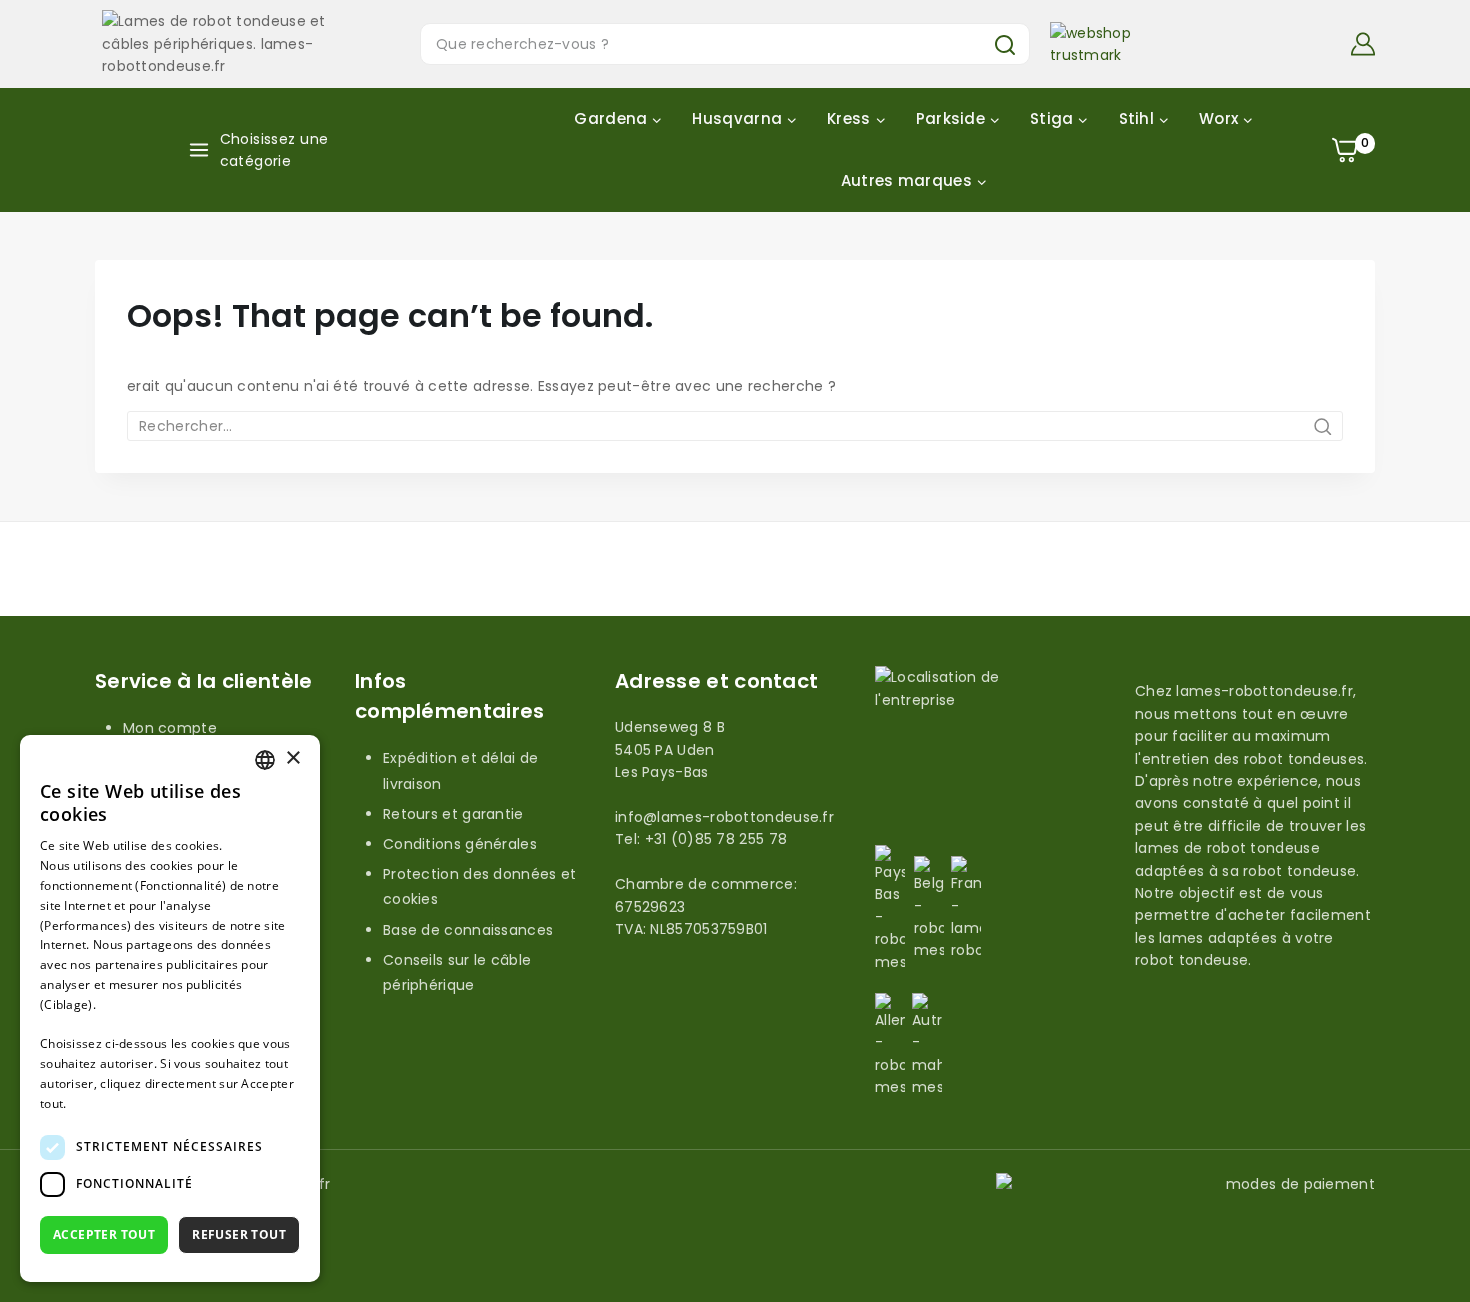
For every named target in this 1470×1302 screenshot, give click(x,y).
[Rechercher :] (735, 426)
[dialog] (170, 1008)
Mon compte (170, 728)
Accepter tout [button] (104, 1234)
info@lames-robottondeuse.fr (724, 817)
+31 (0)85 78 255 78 (716, 839)
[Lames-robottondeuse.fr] (222, 43)
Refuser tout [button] (239, 1234)
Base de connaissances (468, 930)
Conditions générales (460, 844)
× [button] (292, 758)
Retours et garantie (453, 814)
